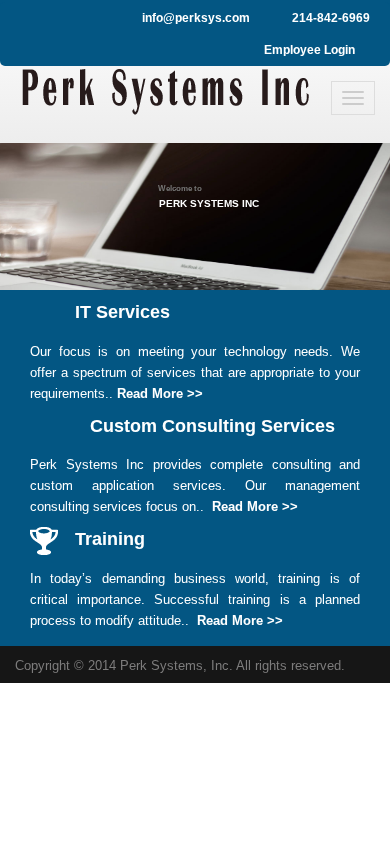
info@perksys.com (196, 18)
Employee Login (309, 50)
